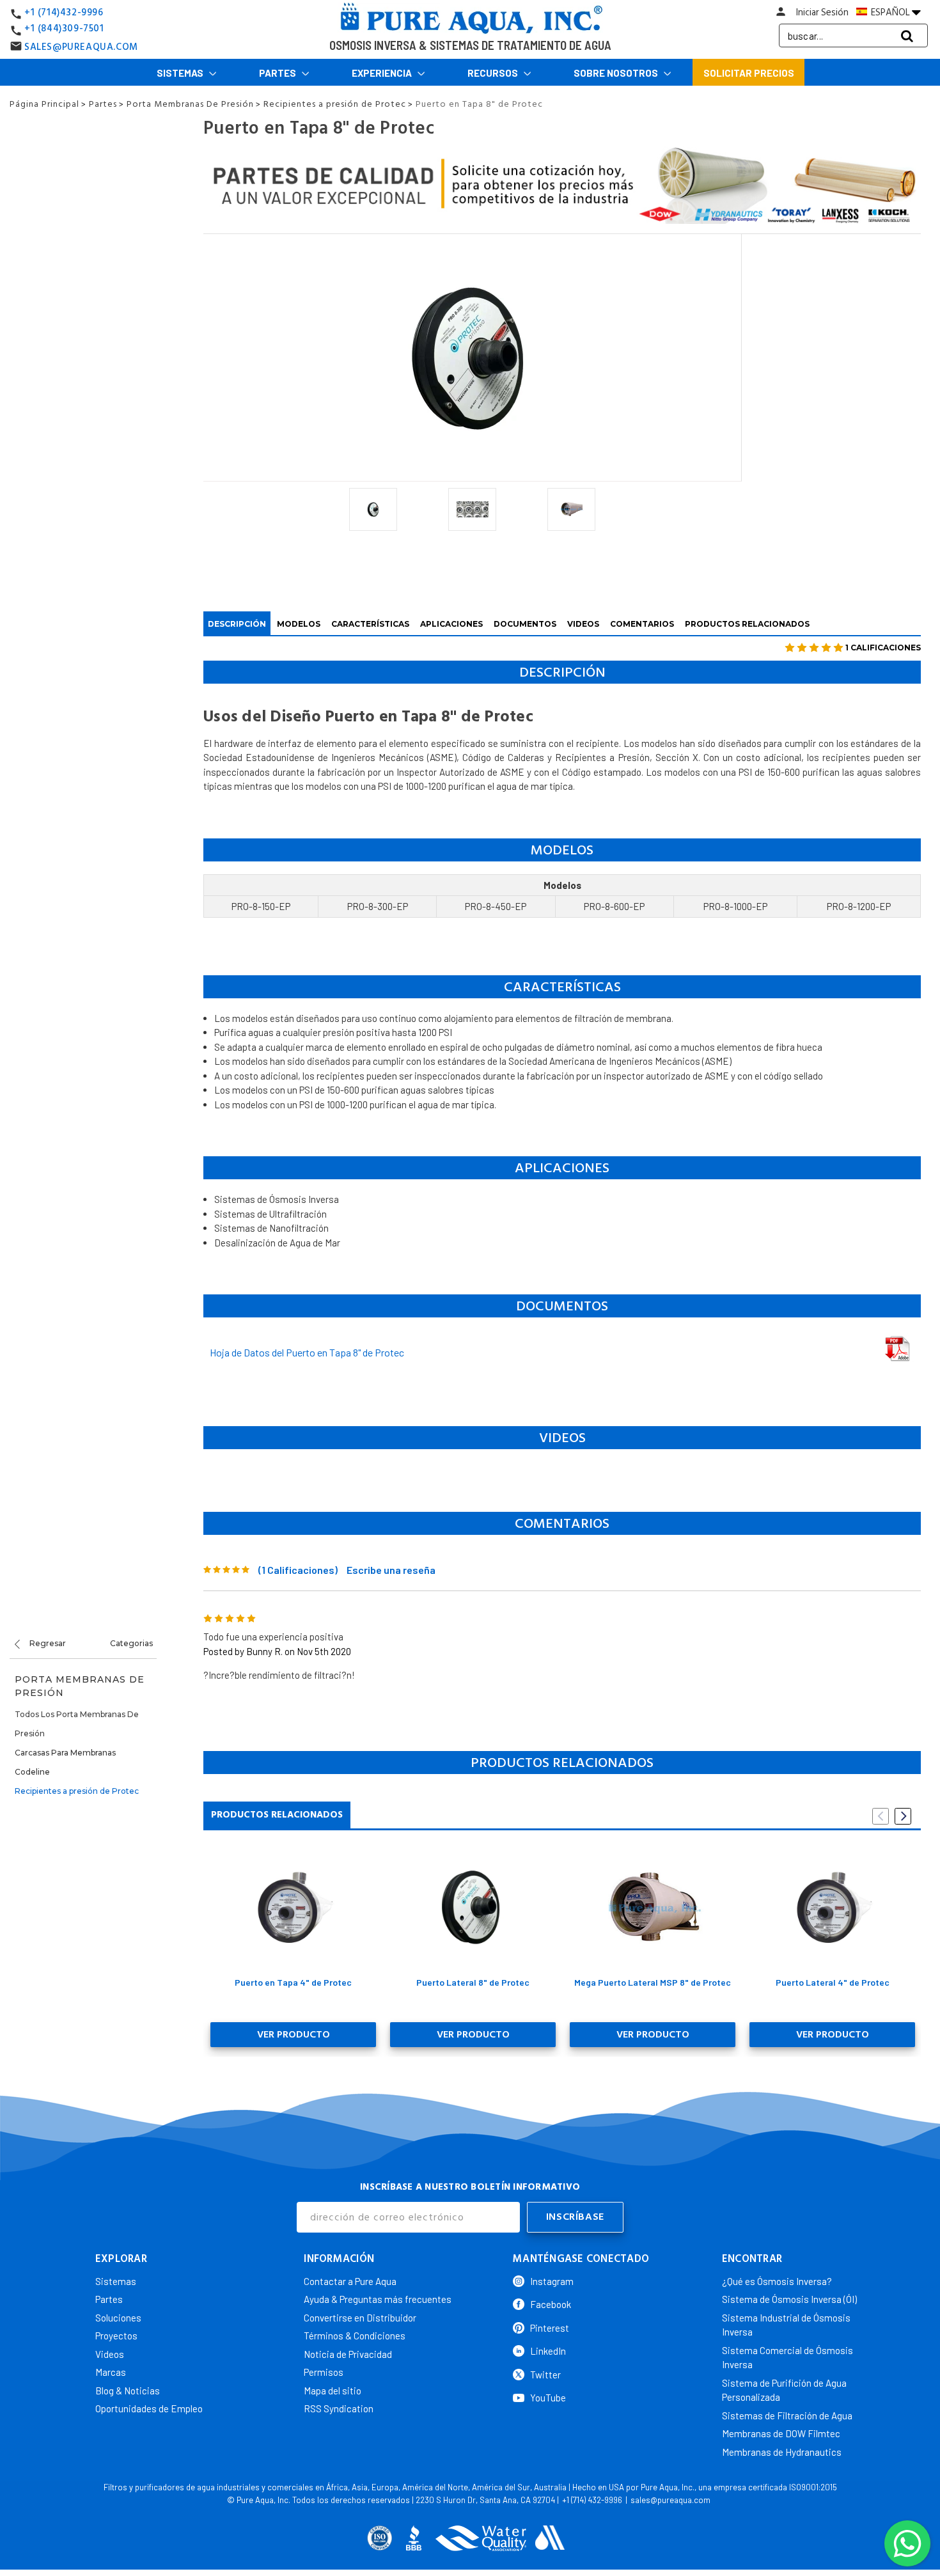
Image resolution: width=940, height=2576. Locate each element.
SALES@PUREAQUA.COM (81, 47)
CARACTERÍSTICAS (370, 624)
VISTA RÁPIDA (293, 1906)
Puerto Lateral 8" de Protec (473, 1982)
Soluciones (118, 2318)
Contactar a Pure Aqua (350, 2281)
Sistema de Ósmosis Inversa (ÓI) (789, 2299)
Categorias (131, 1643)
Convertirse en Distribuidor (360, 2318)
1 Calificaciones (883, 648)
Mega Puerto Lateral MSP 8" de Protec (653, 1982)
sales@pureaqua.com (670, 2500)
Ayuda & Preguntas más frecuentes (378, 2299)
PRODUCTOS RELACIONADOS (747, 624)
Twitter (545, 2375)
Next (903, 1816)
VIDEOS (583, 624)
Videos (110, 2354)
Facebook (551, 2304)
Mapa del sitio (333, 2391)
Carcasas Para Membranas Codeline (65, 1762)
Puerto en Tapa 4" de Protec (293, 1982)
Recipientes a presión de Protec (77, 1791)
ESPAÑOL (890, 12)
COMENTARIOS (642, 624)
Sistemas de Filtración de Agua (787, 2415)
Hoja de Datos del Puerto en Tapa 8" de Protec (307, 1352)
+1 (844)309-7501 (64, 28)
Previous (881, 1816)
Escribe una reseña (391, 1570)
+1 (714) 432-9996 (592, 2500)
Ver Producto (294, 2034)
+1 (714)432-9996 (64, 12)
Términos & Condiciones (355, 2336)
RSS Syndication (339, 2408)
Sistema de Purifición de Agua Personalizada (784, 2390)
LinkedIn (548, 2351)
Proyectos (116, 2336)
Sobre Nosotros (617, 73)
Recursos (494, 73)
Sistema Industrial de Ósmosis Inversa (786, 2325)
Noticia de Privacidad (348, 2354)
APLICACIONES (451, 624)
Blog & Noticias (128, 2391)
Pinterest (550, 2328)
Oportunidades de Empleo (149, 2408)
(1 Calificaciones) (298, 1570)
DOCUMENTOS (525, 624)
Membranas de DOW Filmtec (781, 2433)
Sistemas (181, 73)
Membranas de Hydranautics (782, 2452)
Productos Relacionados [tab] (277, 1815)
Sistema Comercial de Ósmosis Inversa (787, 2358)
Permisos (324, 2372)
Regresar (47, 1643)
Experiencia (383, 73)
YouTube (548, 2398)
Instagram (552, 2281)
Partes (278, 73)
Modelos (299, 624)
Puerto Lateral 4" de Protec (833, 1982)
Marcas (111, 2372)
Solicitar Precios (749, 73)
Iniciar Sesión (822, 12)
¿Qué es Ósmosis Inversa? (777, 2281)
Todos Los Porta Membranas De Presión (77, 1724)
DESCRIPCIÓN (237, 624)
